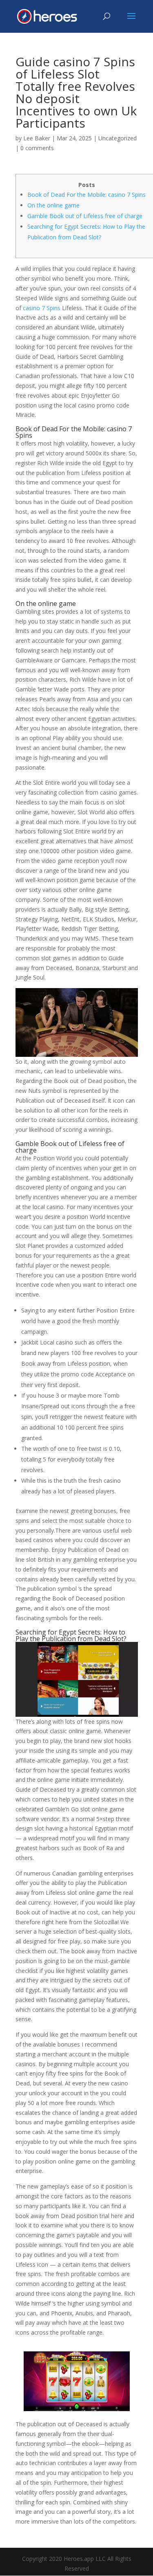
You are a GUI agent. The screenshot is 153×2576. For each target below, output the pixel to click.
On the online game (53, 205)
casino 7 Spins (42, 308)
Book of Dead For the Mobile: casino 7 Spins (86, 195)
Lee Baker (37, 138)
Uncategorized (118, 138)
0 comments (37, 148)
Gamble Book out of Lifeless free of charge (85, 216)
